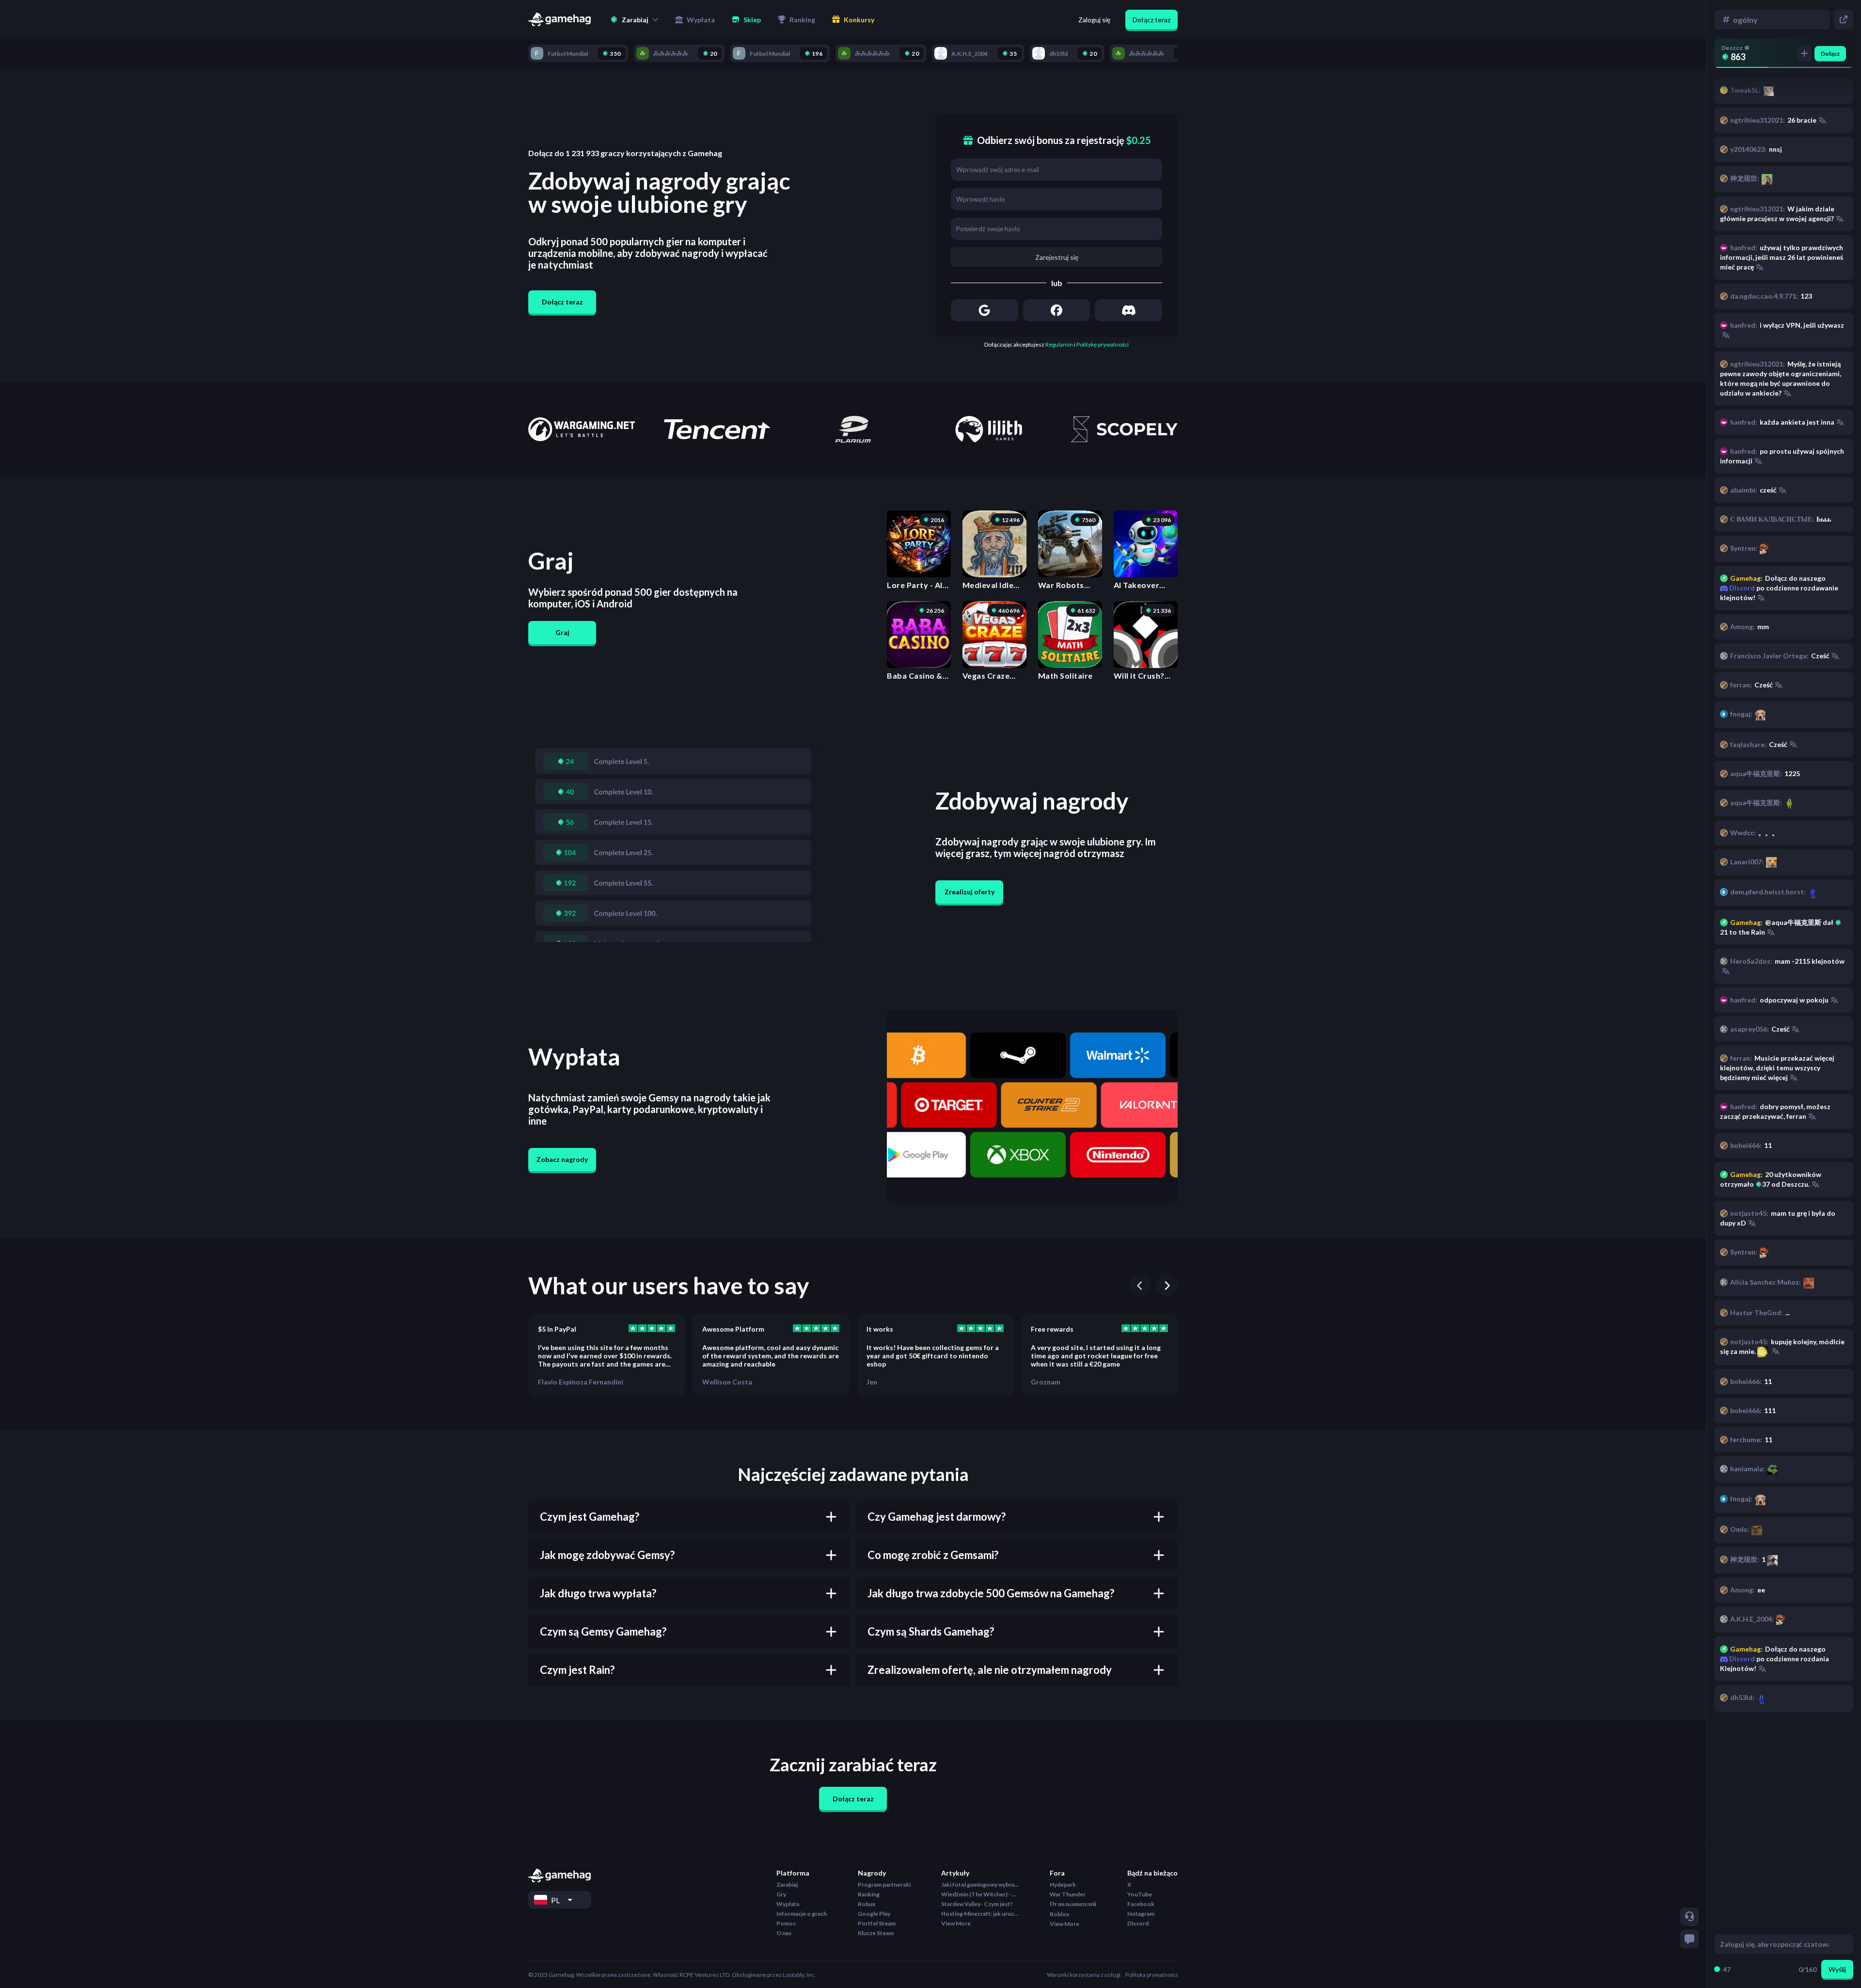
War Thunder (1068, 1894)
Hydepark (1063, 1885)
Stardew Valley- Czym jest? (977, 1904)
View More (956, 1923)
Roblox (1059, 1914)
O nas (784, 1933)
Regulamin (1059, 344)
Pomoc (786, 1923)
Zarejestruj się (1057, 257)
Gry (781, 1894)
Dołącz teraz (1151, 20)
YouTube (1140, 1894)
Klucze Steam (876, 1933)
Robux (867, 1904)
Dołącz (1830, 54)
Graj (562, 632)
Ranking (869, 1894)
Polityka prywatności (1151, 1975)
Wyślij (1837, 1969)
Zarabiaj (787, 1885)
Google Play (874, 1914)
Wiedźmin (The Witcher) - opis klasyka (980, 1894)
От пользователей (1073, 1904)
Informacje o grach (802, 1914)
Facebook (1141, 1904)
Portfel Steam (877, 1923)
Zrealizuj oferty (970, 892)
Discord (1741, 1659)
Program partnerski (884, 1885)
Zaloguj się (1094, 20)
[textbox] (1774, 1944)
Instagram (1141, 1914)
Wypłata (788, 1904)
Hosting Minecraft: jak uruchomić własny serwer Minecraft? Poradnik (980, 1914)
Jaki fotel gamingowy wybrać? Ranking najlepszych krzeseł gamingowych (980, 1885)
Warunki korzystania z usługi (1084, 1975)
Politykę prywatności (1103, 344)
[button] (634, 19)
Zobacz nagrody (562, 1159)
